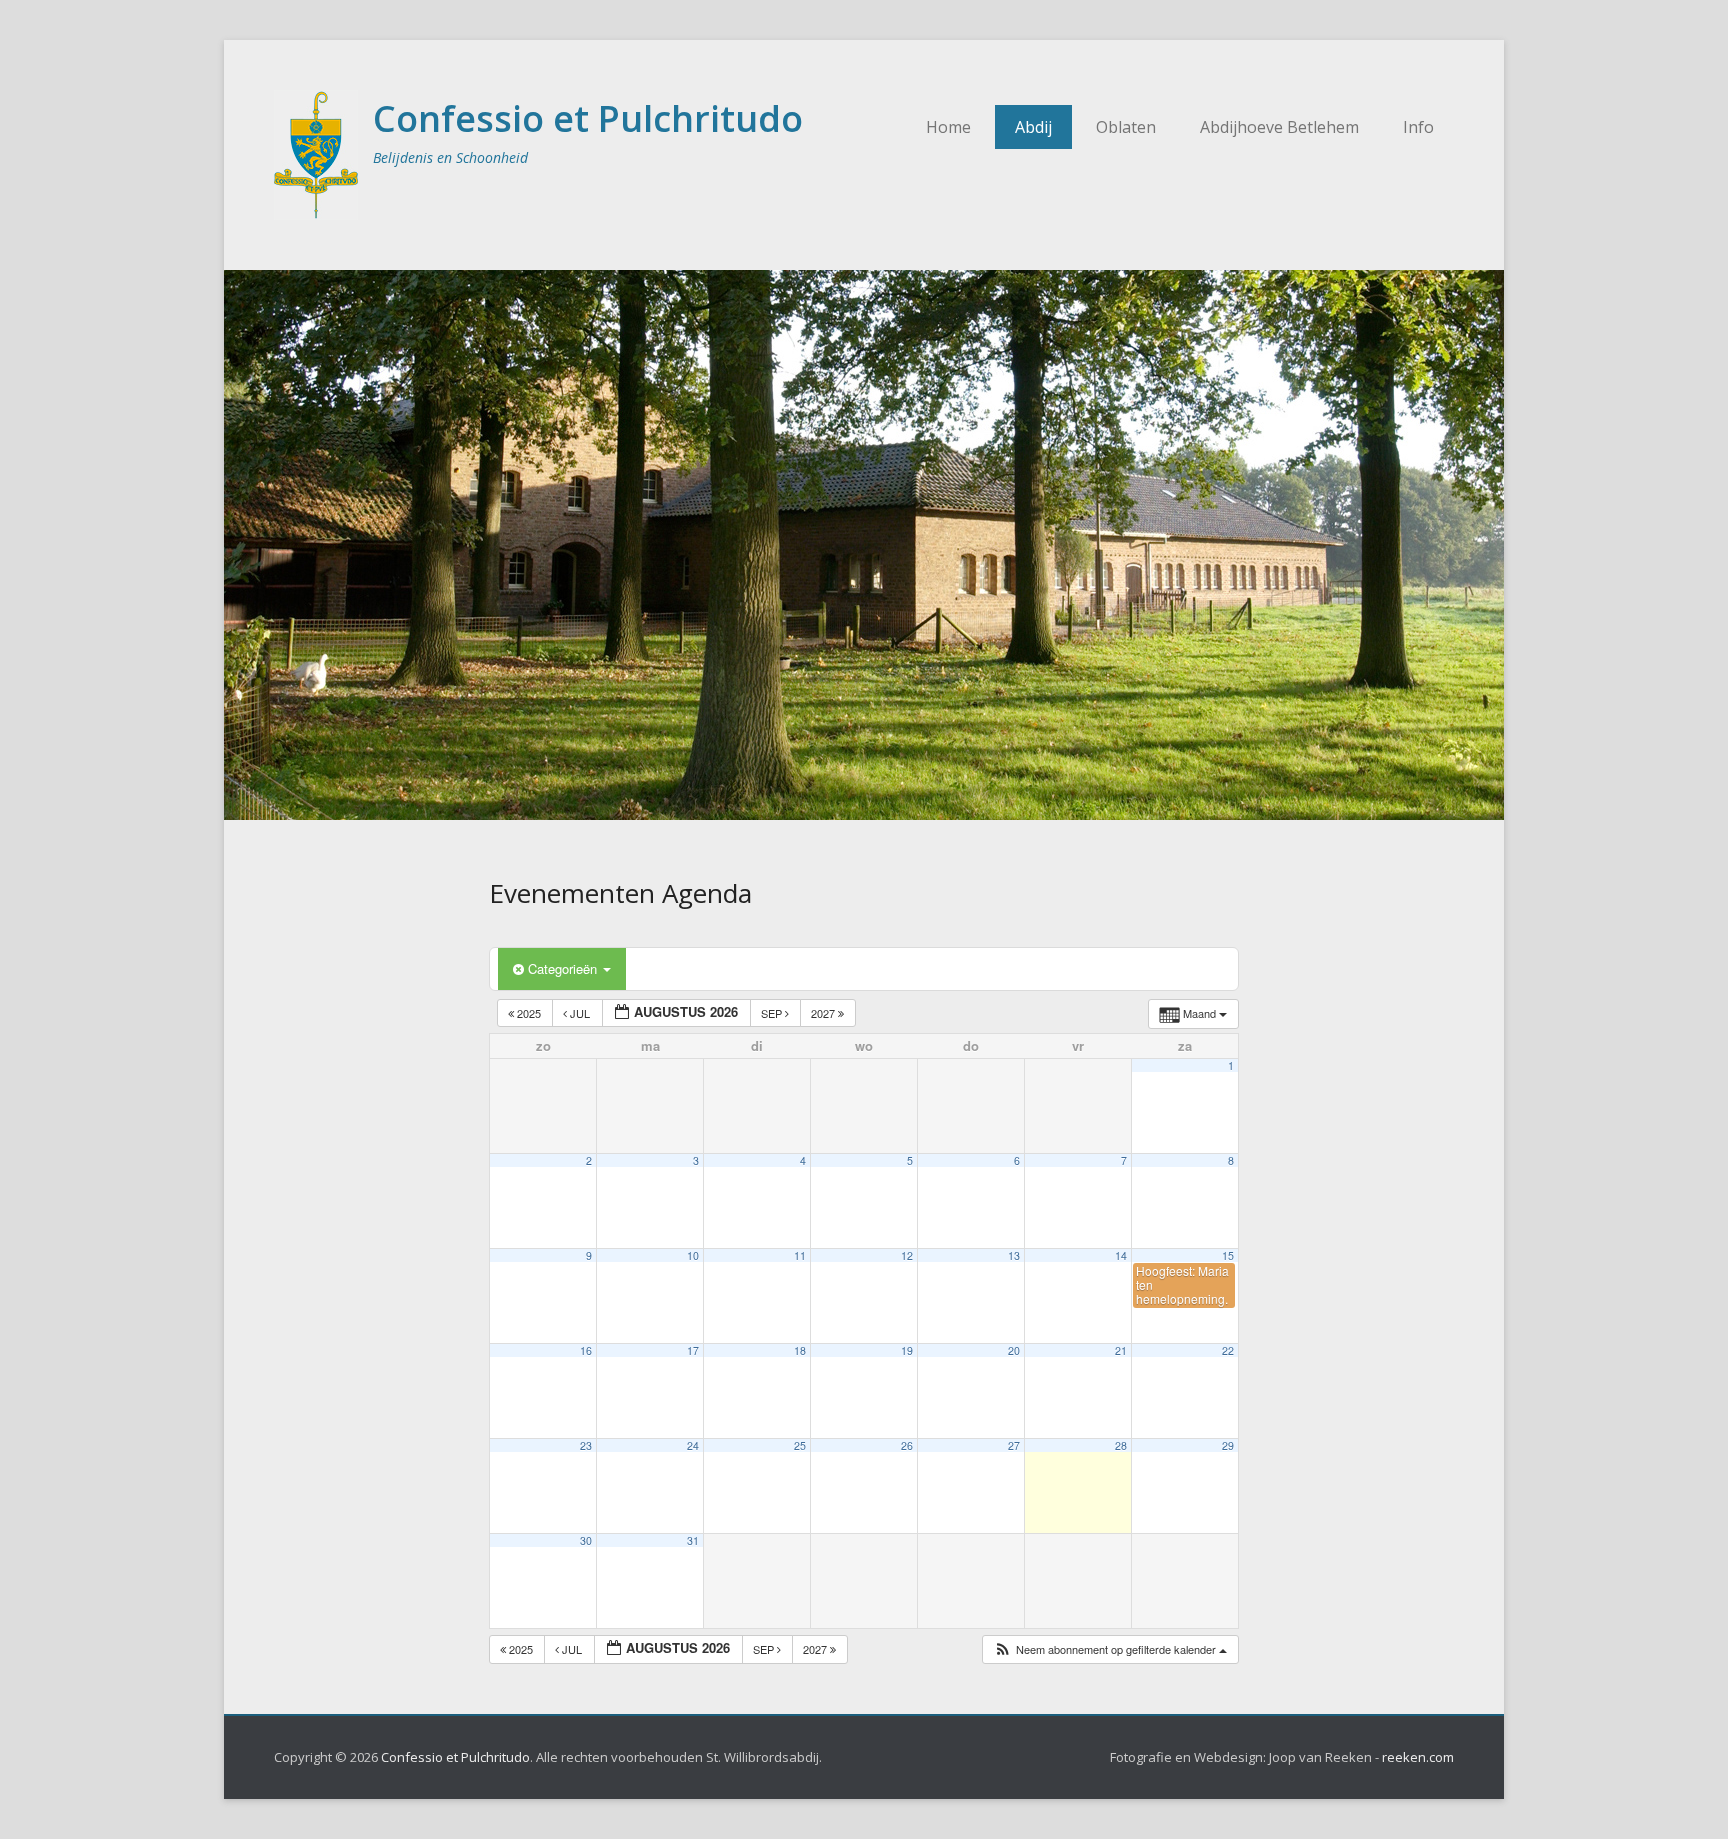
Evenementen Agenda (620, 893)
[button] (1110, 1649)
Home (948, 127)
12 (907, 1255)
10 (693, 1255)
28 (1121, 1445)
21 (1121, 1350)
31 (693, 1540)
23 (586, 1445)
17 (693, 1350)
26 (907, 1445)
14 (1121, 1255)
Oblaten (1126, 127)
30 (586, 1540)
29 (1228, 1445)
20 (1014, 1350)
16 (586, 1350)
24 (693, 1445)
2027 (824, 1013)
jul (580, 1013)
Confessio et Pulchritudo (588, 118)
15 (1228, 1255)
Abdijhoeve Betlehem (1279, 127)
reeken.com (1418, 1757)
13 (1014, 1255)
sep (773, 1013)
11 (800, 1255)
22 (1228, 1350)
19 (907, 1350)
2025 (529, 1013)
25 (800, 1445)
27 (1014, 1445)
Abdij (1033, 127)
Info (1418, 127)
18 (800, 1350)
